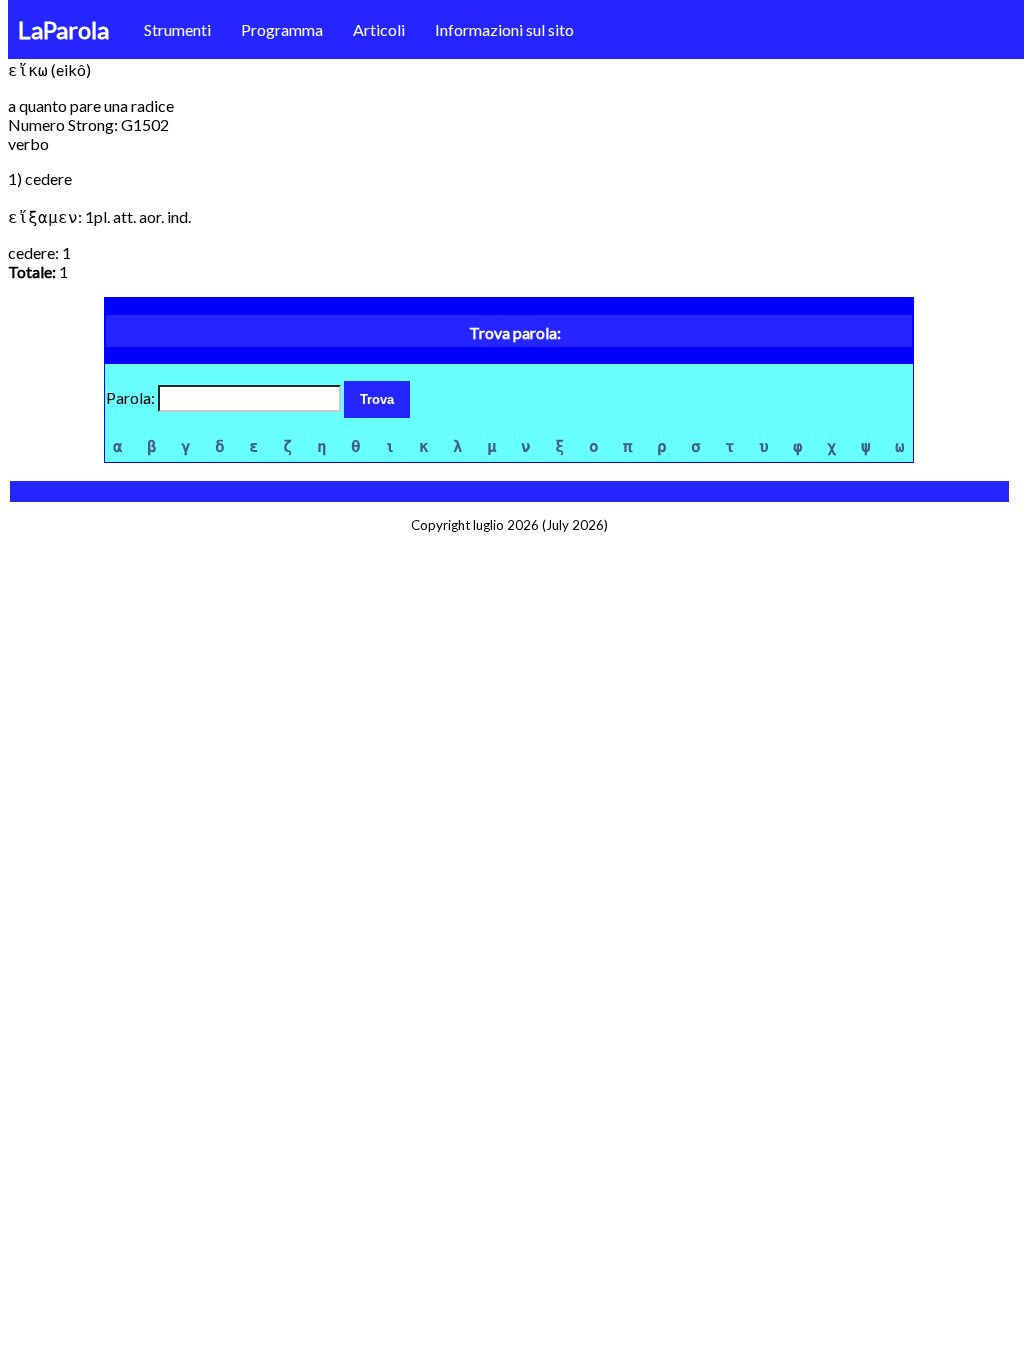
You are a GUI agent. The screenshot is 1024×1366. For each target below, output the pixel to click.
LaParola (63, 29)
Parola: (132, 397)
